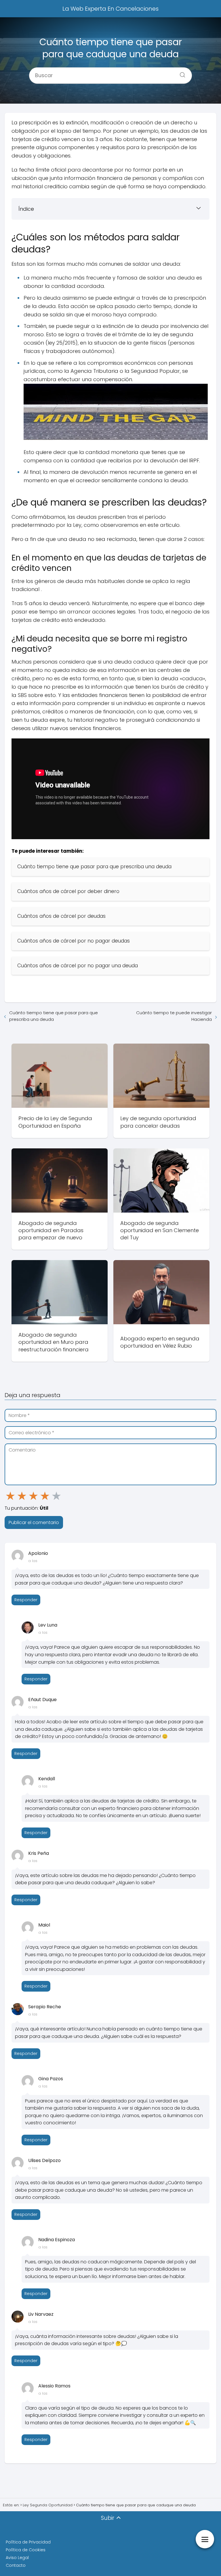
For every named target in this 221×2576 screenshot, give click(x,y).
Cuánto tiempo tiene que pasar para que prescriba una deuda (54, 1016)
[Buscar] (180, 73)
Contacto (16, 2565)
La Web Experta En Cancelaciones (110, 9)
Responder (26, 1600)
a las (33, 1561)
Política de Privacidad (28, 2542)
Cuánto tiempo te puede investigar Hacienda (174, 1016)
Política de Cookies (26, 2550)
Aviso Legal (17, 2558)
